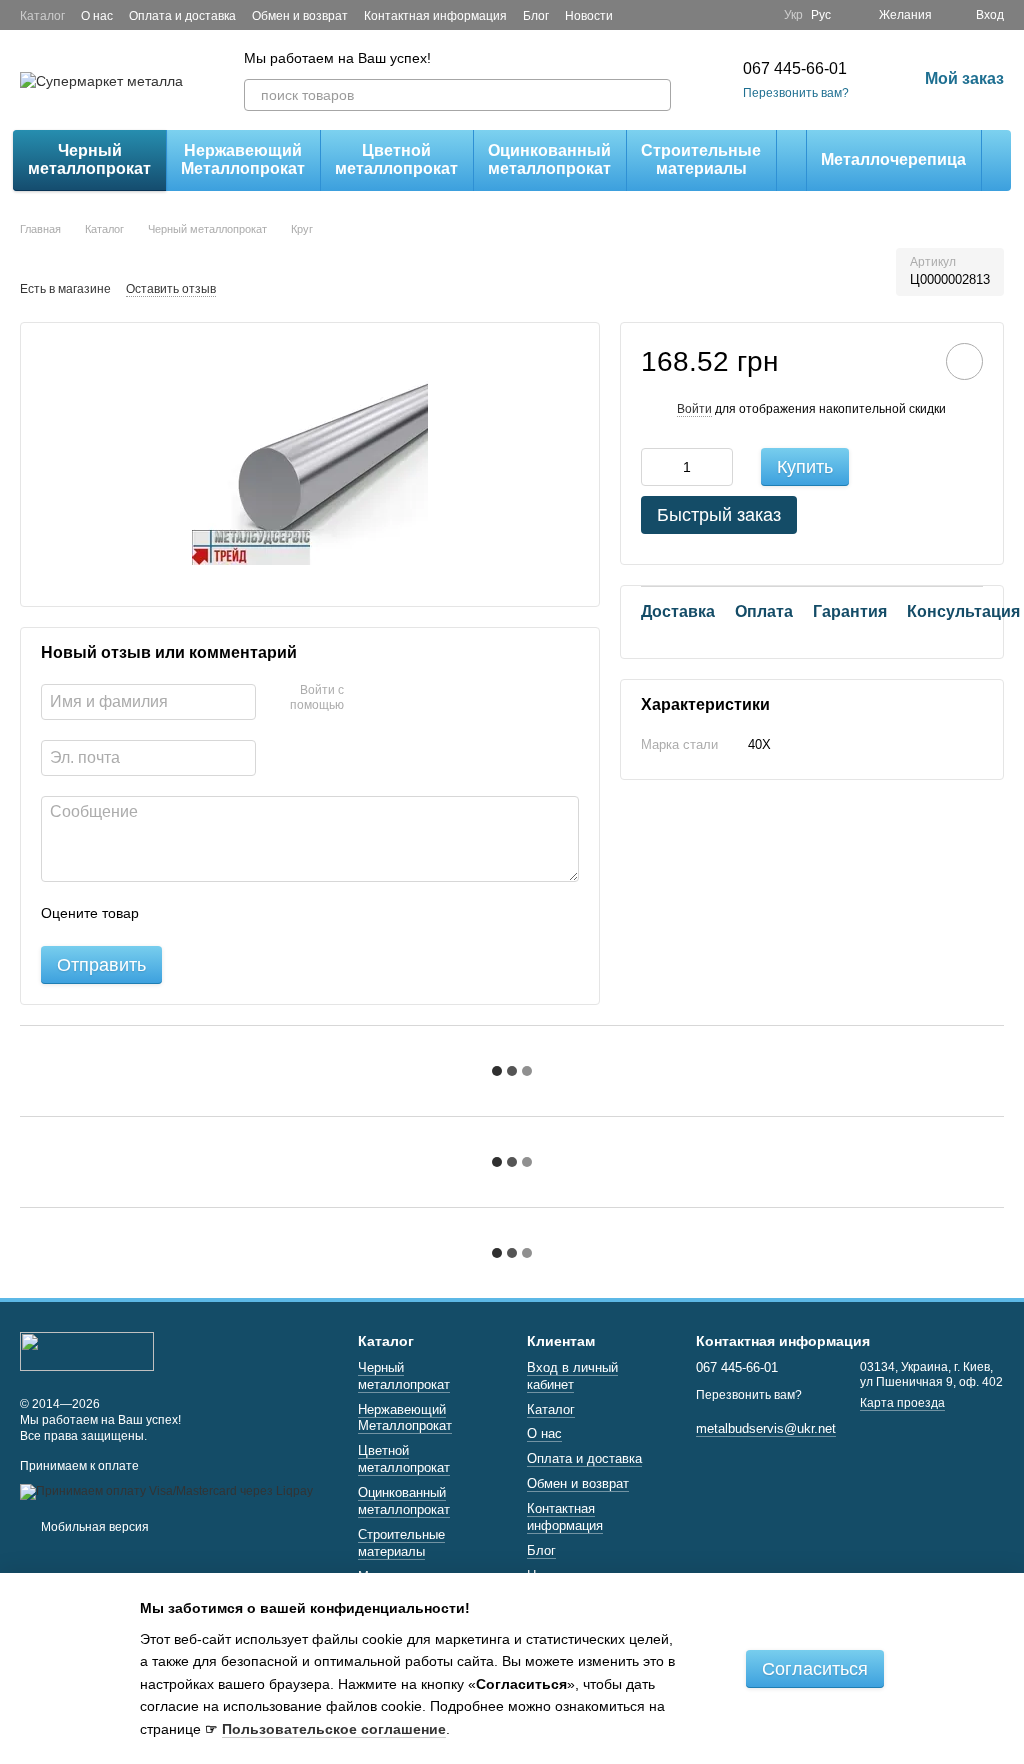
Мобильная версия (93, 1527)
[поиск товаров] (655, 95)
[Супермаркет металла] (87, 1350)
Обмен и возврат (300, 16)
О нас (97, 16)
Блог (536, 16)
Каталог (42, 16)
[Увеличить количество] (718, 467)
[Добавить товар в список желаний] (964, 361)
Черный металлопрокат (89, 159)
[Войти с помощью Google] (398, 699)
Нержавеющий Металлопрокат (243, 159)
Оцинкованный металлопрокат (549, 159)
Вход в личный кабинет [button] (572, 1376)
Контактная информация (435, 16)
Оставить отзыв (171, 289)
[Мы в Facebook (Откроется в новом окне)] (732, 15)
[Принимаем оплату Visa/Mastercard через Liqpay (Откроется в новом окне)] (166, 1491)
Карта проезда (902, 1403)
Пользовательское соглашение (334, 1729)
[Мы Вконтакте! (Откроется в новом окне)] (756, 15)
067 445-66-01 (795, 68)
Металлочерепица (893, 159)
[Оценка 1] (172, 914)
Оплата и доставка (182, 16)
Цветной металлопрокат (396, 159)
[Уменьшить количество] (656, 467)
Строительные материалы (701, 159)
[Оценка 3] (236, 914)
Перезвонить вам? (796, 93)
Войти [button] (694, 409)
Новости (589, 16)
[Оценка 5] (300, 914)
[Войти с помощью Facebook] (366, 699)
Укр (793, 15)
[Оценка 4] (268, 914)
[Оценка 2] (204, 914)
